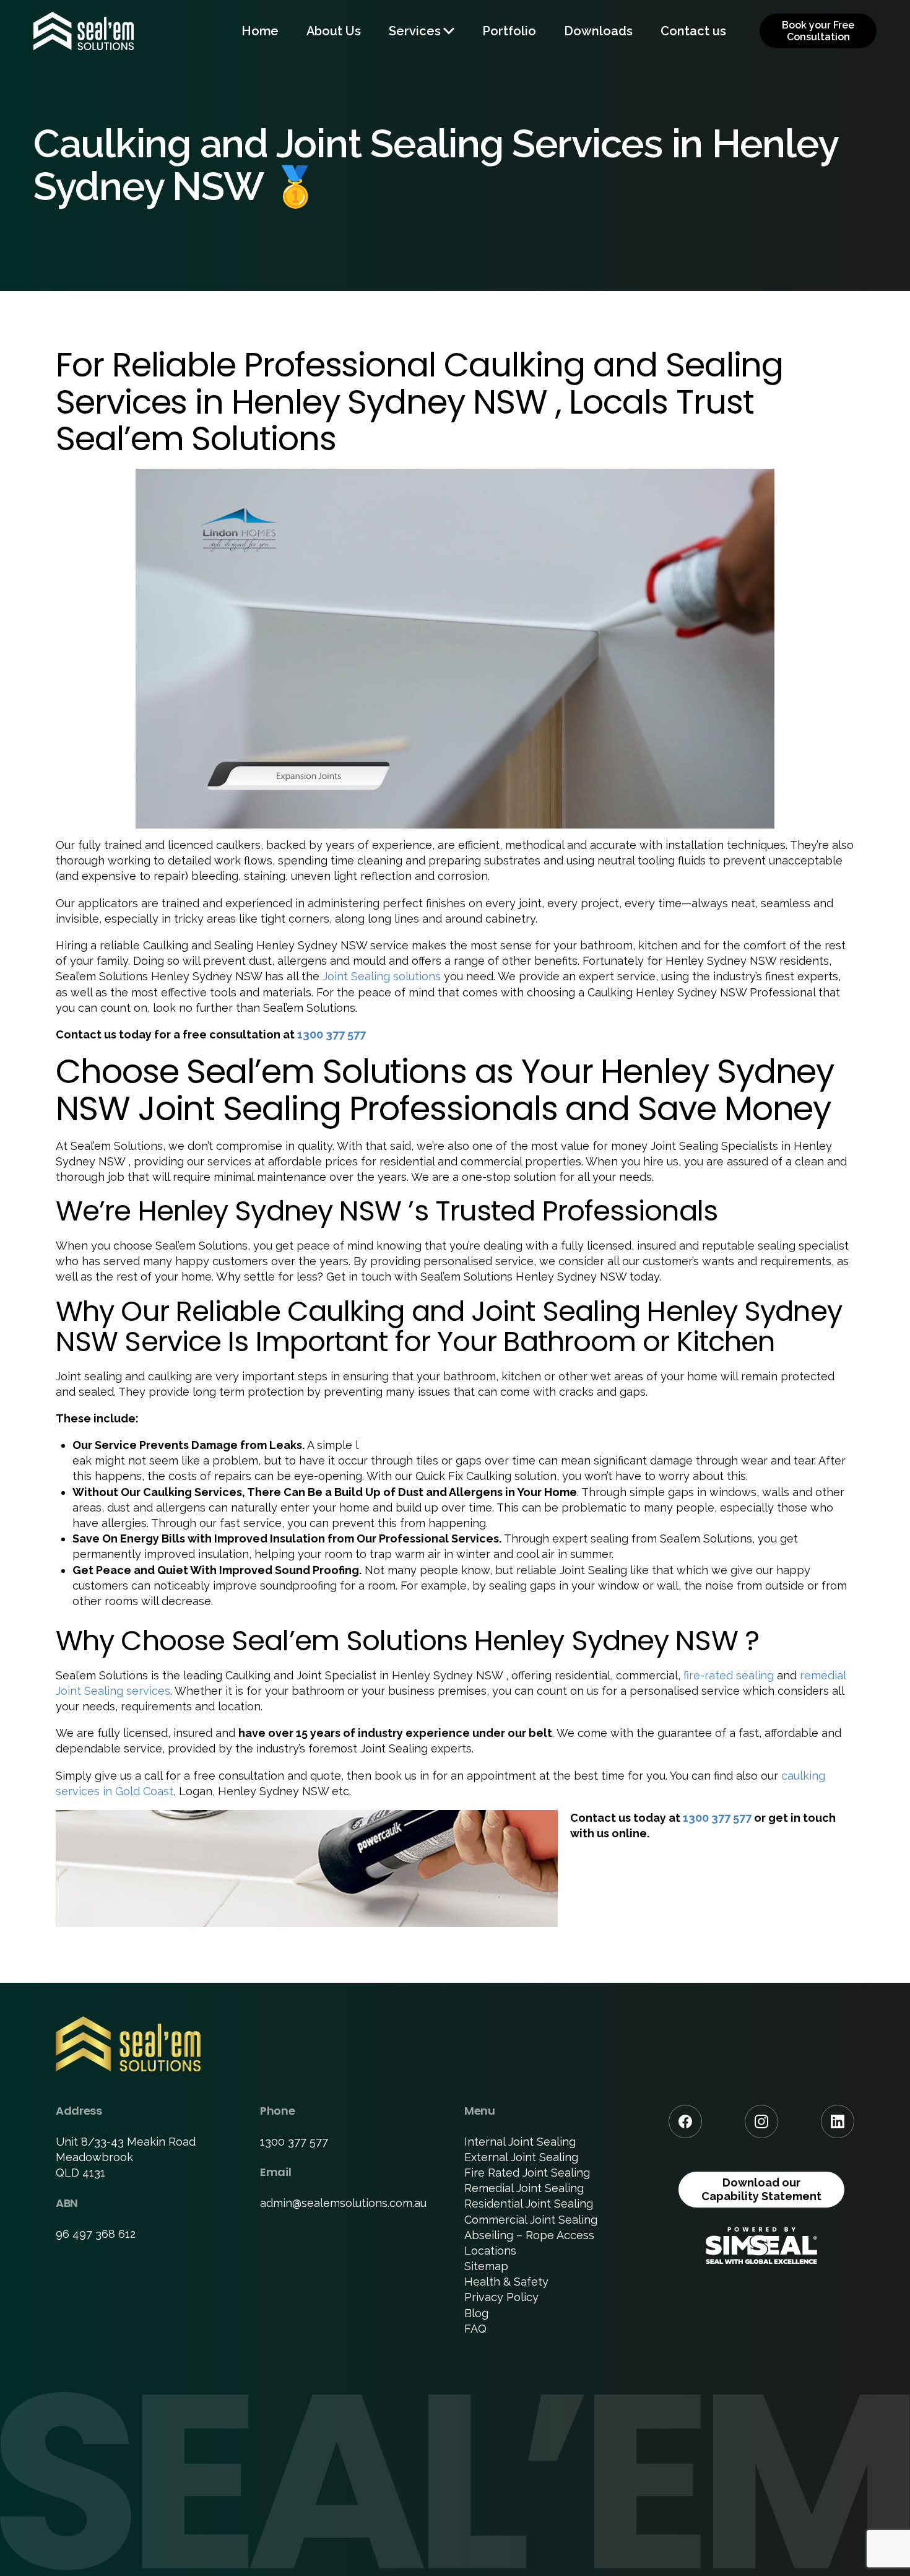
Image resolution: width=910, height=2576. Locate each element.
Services (415, 31)
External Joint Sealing (521, 2157)
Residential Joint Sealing (529, 2204)
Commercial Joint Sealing (531, 2220)
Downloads (598, 31)
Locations (490, 2251)
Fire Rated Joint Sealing (527, 2173)
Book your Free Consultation (818, 31)
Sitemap (486, 2266)
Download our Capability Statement (761, 2189)
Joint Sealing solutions (382, 976)
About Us (334, 31)
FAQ (475, 2329)
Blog (476, 2313)
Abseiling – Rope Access (529, 2235)
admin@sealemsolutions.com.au (343, 2203)
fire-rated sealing (729, 1675)
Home (260, 31)
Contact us (693, 31)
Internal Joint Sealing (520, 2142)
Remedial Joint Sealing (524, 2188)
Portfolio (509, 31)
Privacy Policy (501, 2297)
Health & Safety (506, 2282)
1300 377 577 (331, 1034)
